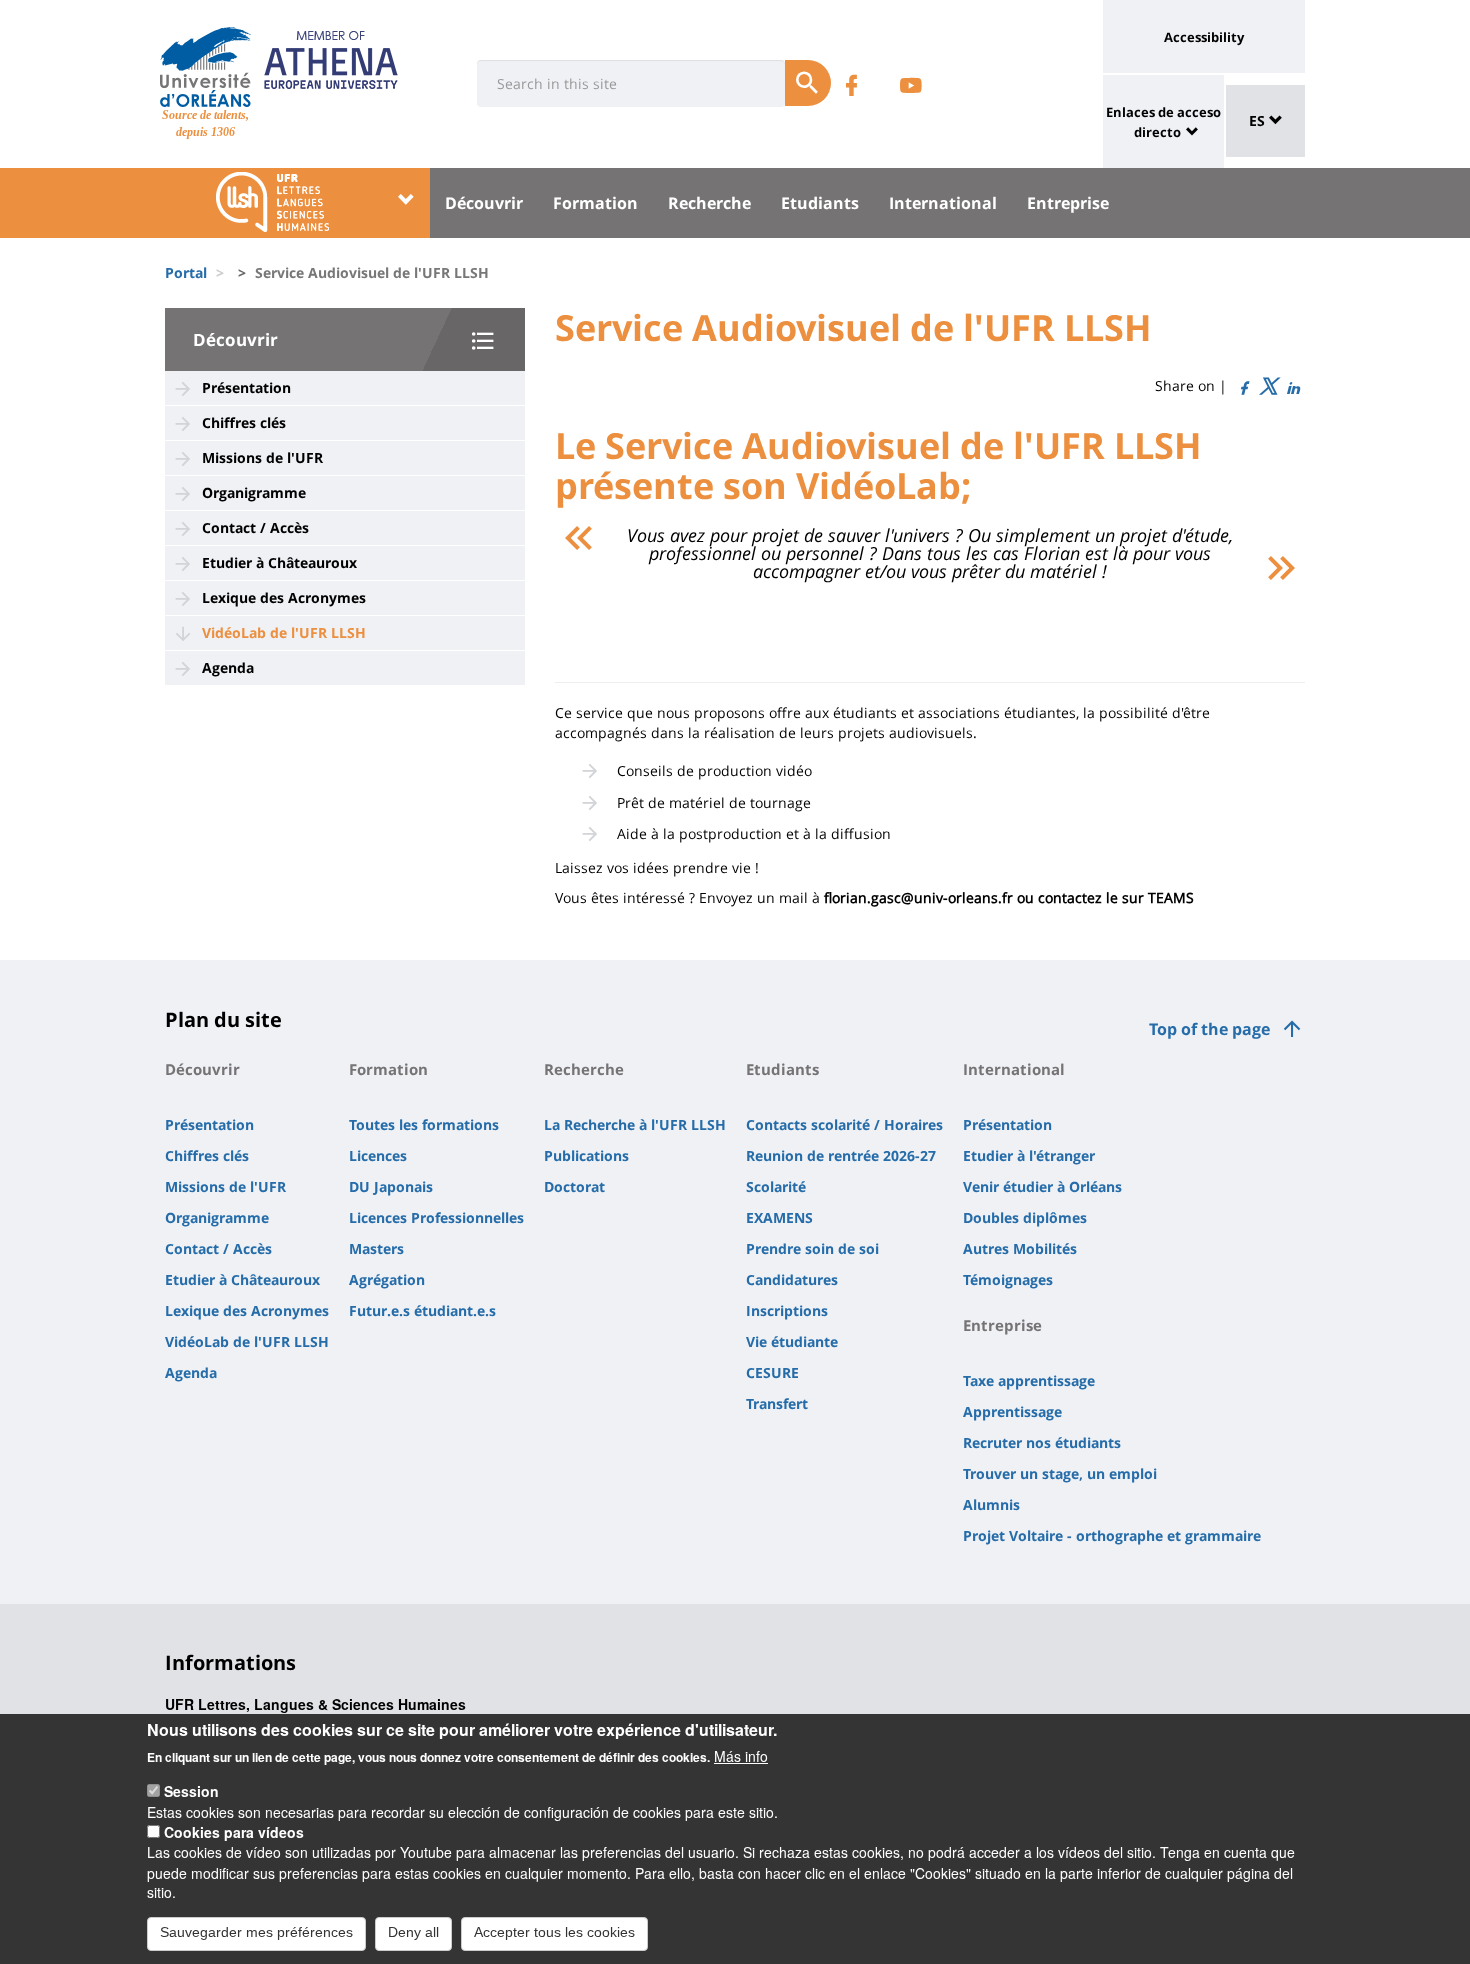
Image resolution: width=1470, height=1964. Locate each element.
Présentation (246, 387)
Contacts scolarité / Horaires (844, 1124)
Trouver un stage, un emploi (1060, 1473)
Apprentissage (1012, 1411)
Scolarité (776, 1186)
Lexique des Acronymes (284, 597)
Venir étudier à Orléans (1042, 1186)
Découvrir (484, 203)
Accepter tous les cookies (554, 1932)
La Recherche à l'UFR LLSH (635, 1124)
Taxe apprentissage (1029, 1380)
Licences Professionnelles (436, 1217)
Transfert (777, 1403)
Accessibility (1204, 37)
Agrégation (387, 1279)
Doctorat (574, 1186)
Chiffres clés (244, 422)
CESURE (772, 1372)
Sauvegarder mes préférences (256, 1932)
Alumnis (991, 1504)
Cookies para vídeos (234, 1832)
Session (191, 1791)
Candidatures (792, 1279)
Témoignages (1008, 1279)
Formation (595, 203)
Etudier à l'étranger (1029, 1155)
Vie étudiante (792, 1341)
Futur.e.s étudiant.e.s (422, 1310)
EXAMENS (779, 1217)
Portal (186, 272)
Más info (741, 1756)
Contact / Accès (255, 527)
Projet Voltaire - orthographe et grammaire (1112, 1535)
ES (1259, 120)
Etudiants (820, 203)
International (943, 203)
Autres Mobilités (1020, 1248)
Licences (378, 1155)
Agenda (228, 667)
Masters (376, 1248)
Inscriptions (787, 1310)
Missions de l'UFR (262, 457)
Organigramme (254, 492)
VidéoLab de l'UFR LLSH (284, 632)
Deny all (413, 1932)
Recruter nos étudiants (1042, 1442)
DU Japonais (391, 1186)
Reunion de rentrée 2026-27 (841, 1155)
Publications (586, 1155)
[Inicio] (205, 67)
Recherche (709, 203)
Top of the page (1209, 1029)
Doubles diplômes (1025, 1217)
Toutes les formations (424, 1124)
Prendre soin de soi (812, 1248)
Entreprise (1068, 203)
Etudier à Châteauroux (279, 562)
